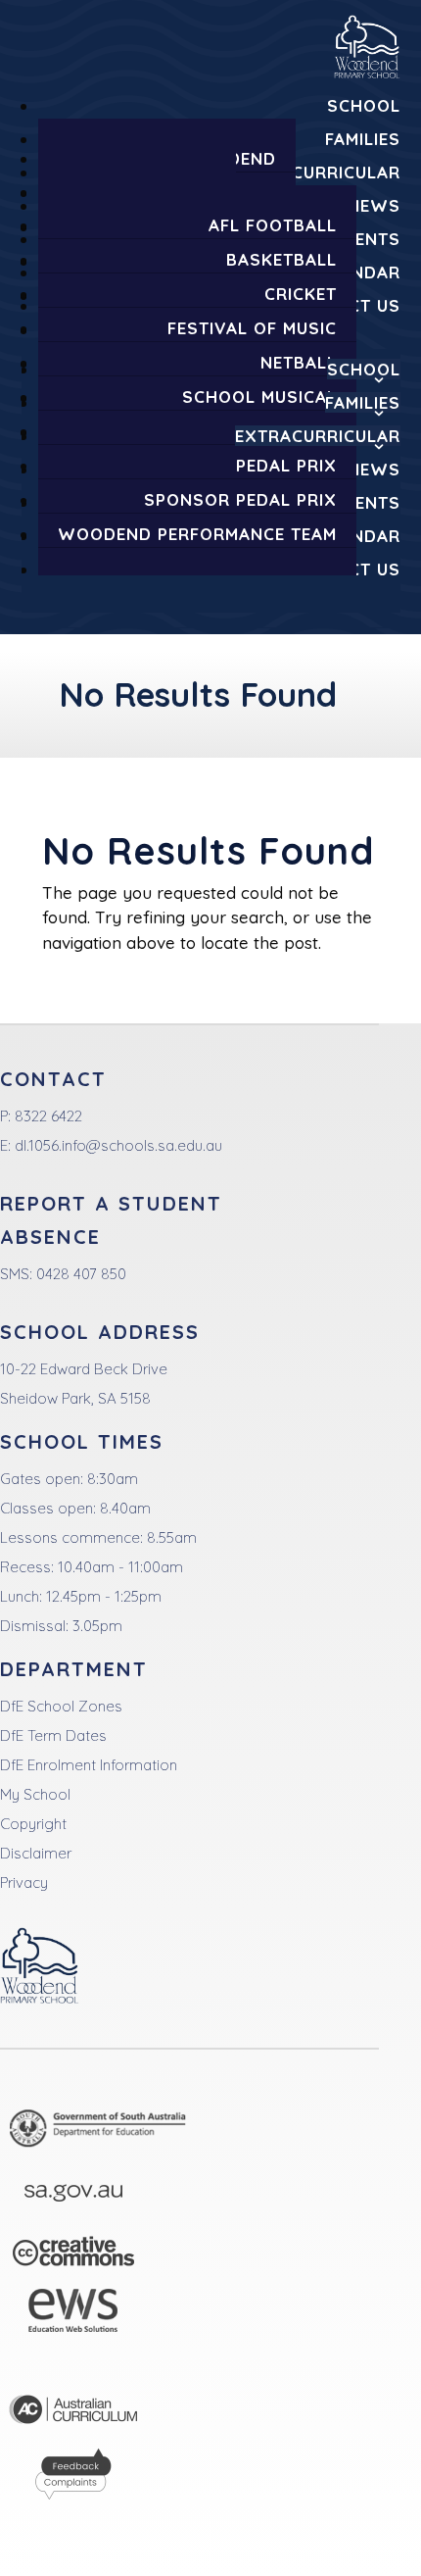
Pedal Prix (286, 465)
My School (35, 1794)
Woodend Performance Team (197, 534)
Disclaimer (36, 1853)
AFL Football (273, 225)
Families (363, 139)
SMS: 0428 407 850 (63, 1274)
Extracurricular (318, 172)
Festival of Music (252, 328)
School (364, 105)
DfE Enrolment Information (89, 1765)
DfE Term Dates (53, 1735)
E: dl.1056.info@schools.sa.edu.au (111, 1145)
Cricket (301, 294)
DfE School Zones (61, 1706)
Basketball (281, 259)
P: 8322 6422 (41, 1116)
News (374, 205)
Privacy (24, 1882)
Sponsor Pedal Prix (240, 499)
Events (367, 239)
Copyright (33, 1824)
